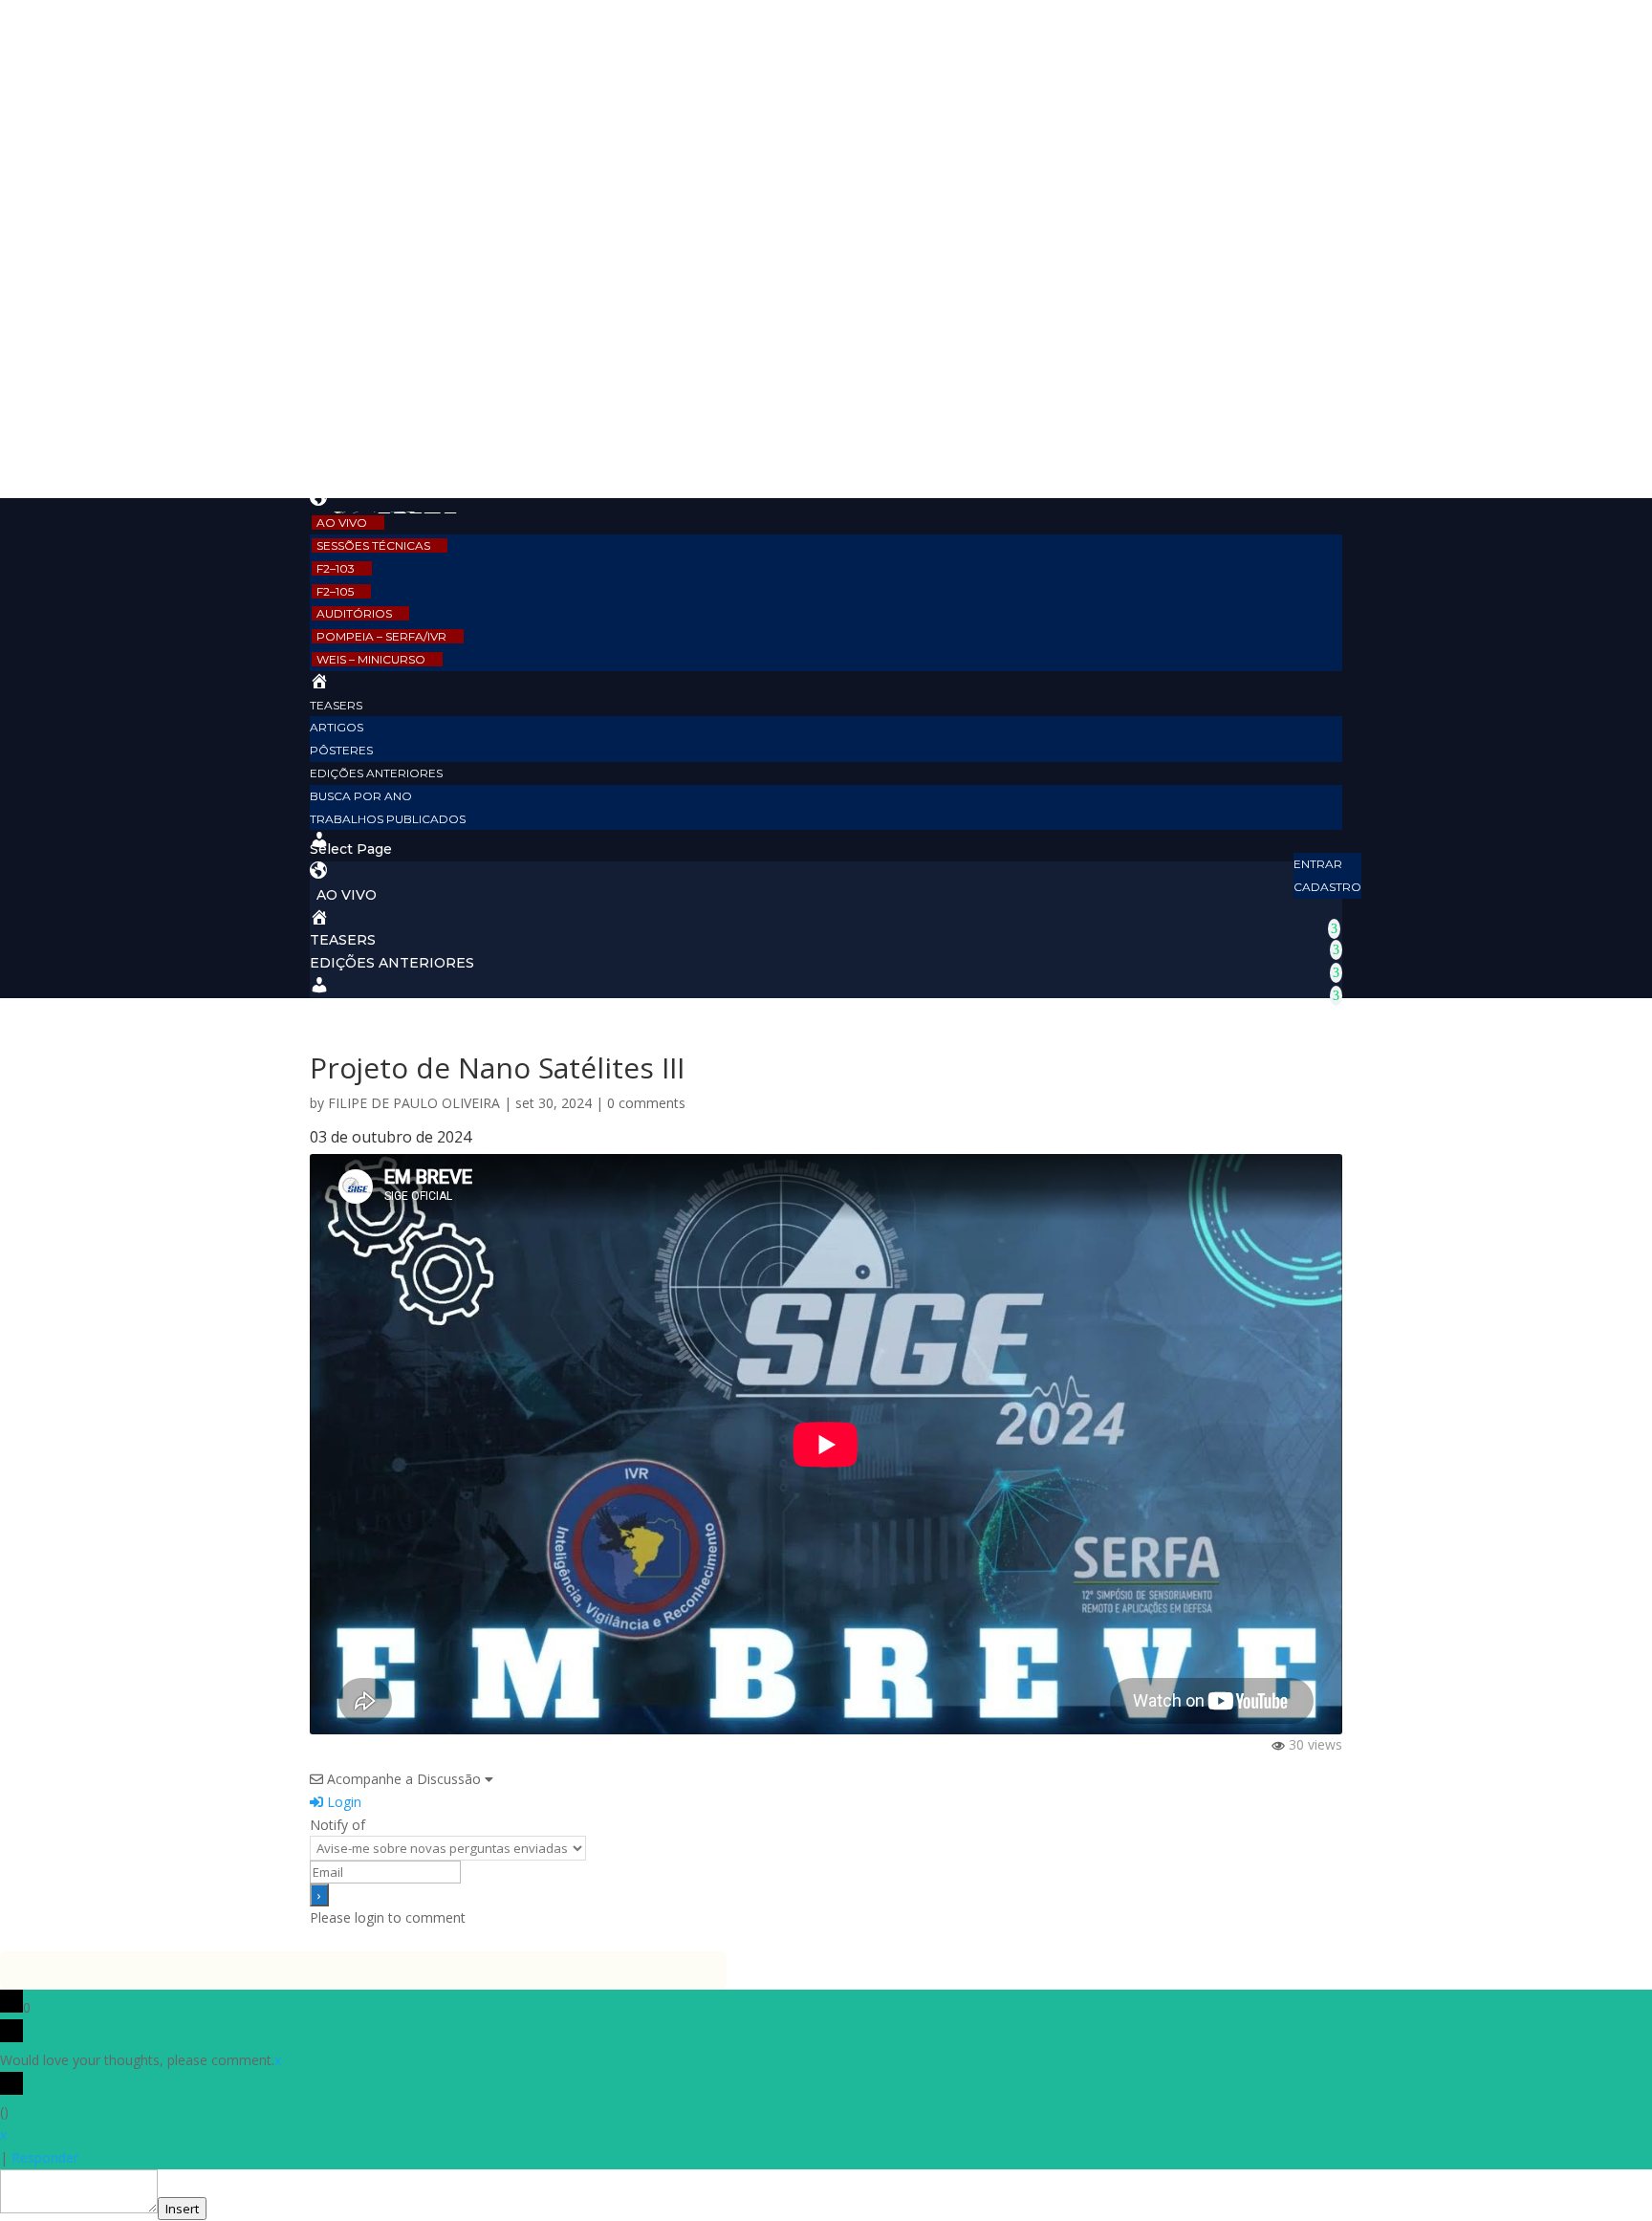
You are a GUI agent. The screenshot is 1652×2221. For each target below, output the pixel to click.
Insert (182, 2209)
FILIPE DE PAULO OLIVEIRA (414, 1103)
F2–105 (335, 591)
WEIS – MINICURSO (371, 659)
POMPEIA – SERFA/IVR (381, 636)
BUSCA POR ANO (361, 796)
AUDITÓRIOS (354, 613)
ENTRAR (1318, 864)
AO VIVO (342, 523)
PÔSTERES (341, 750)
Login (342, 1802)
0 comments (646, 1103)
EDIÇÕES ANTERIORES (376, 773)
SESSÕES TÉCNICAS (373, 545)
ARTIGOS (337, 727)
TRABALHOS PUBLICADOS (388, 819)
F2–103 (336, 568)
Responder (45, 2157)
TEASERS (336, 705)
